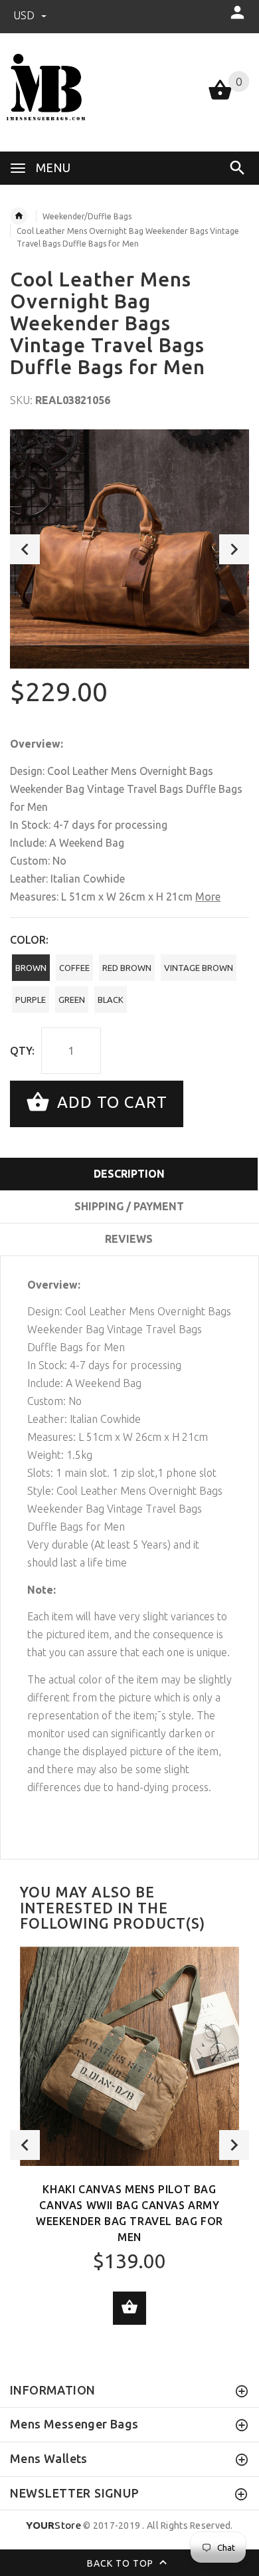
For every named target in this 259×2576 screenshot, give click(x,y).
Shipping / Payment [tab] (129, 1206)
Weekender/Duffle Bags (87, 216)
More (208, 897)
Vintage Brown (199, 968)
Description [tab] (129, 1174)
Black (111, 1000)
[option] (129, 549)
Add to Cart (110, 1102)
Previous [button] (25, 549)
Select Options (129, 2308)
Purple (31, 1000)
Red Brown (127, 968)
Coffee (74, 968)
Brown (31, 968)
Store (53, 2525)
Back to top (122, 2563)
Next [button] (234, 549)
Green (72, 1000)
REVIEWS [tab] (129, 1239)
